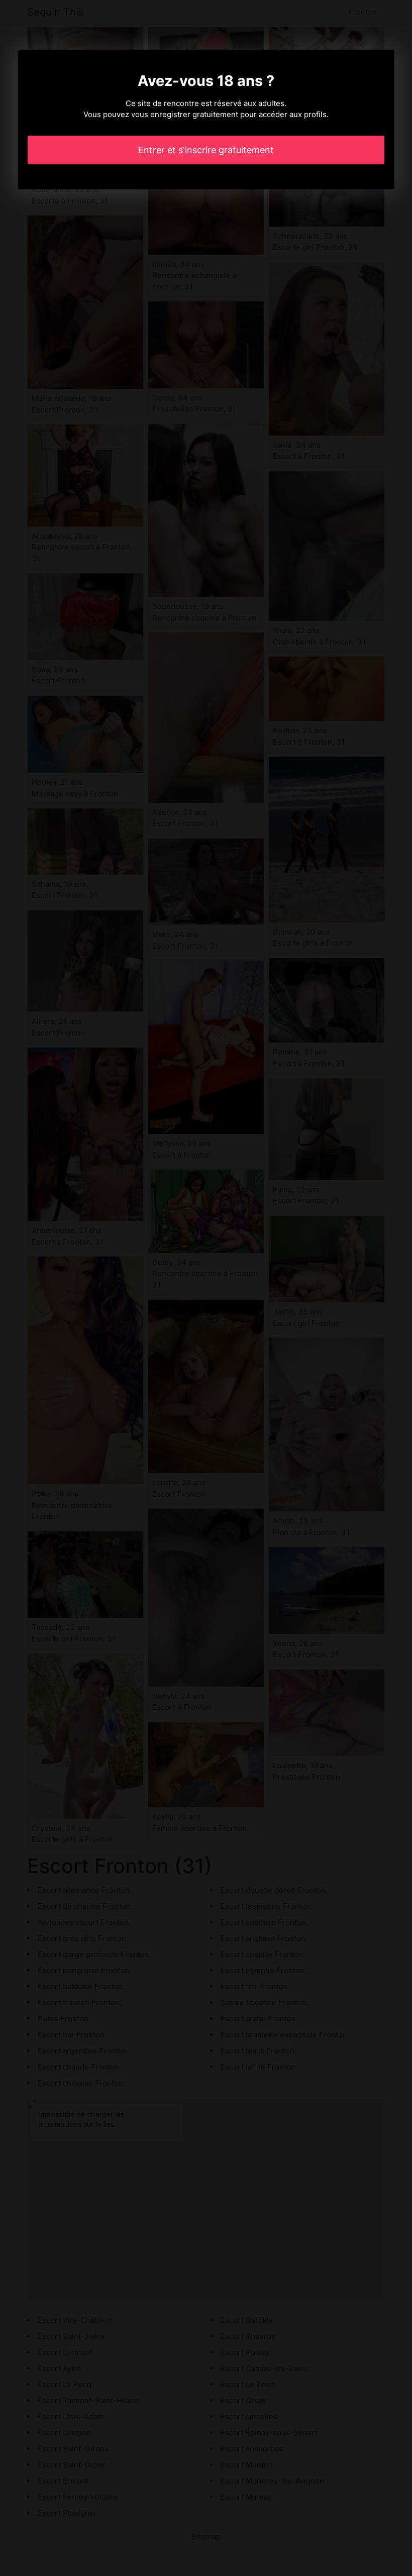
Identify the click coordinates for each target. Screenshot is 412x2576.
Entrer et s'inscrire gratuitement (206, 150)
